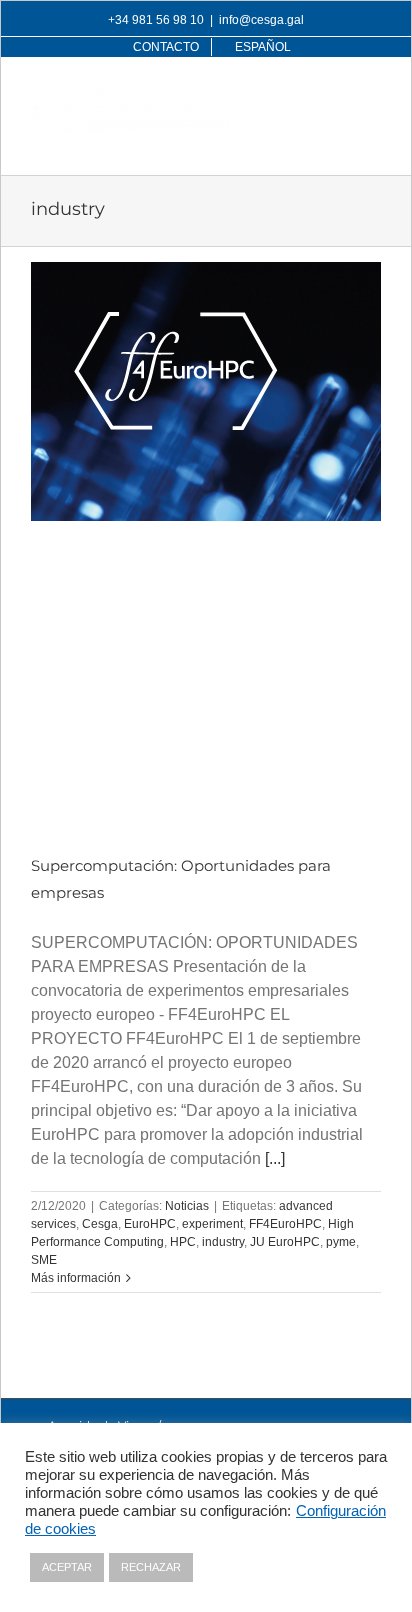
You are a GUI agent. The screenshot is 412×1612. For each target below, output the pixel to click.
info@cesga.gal (261, 20)
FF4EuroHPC (285, 1224)
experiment (212, 1224)
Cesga (100, 1224)
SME (44, 1260)
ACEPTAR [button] (67, 1567)
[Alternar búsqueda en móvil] (330, 97)
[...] (275, 1158)
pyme (341, 1242)
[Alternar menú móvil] (370, 97)
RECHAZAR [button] (151, 1567)
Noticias (187, 1206)
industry (223, 1242)
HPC (183, 1242)
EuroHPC (150, 1224)
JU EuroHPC (285, 1242)
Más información (76, 1278)
